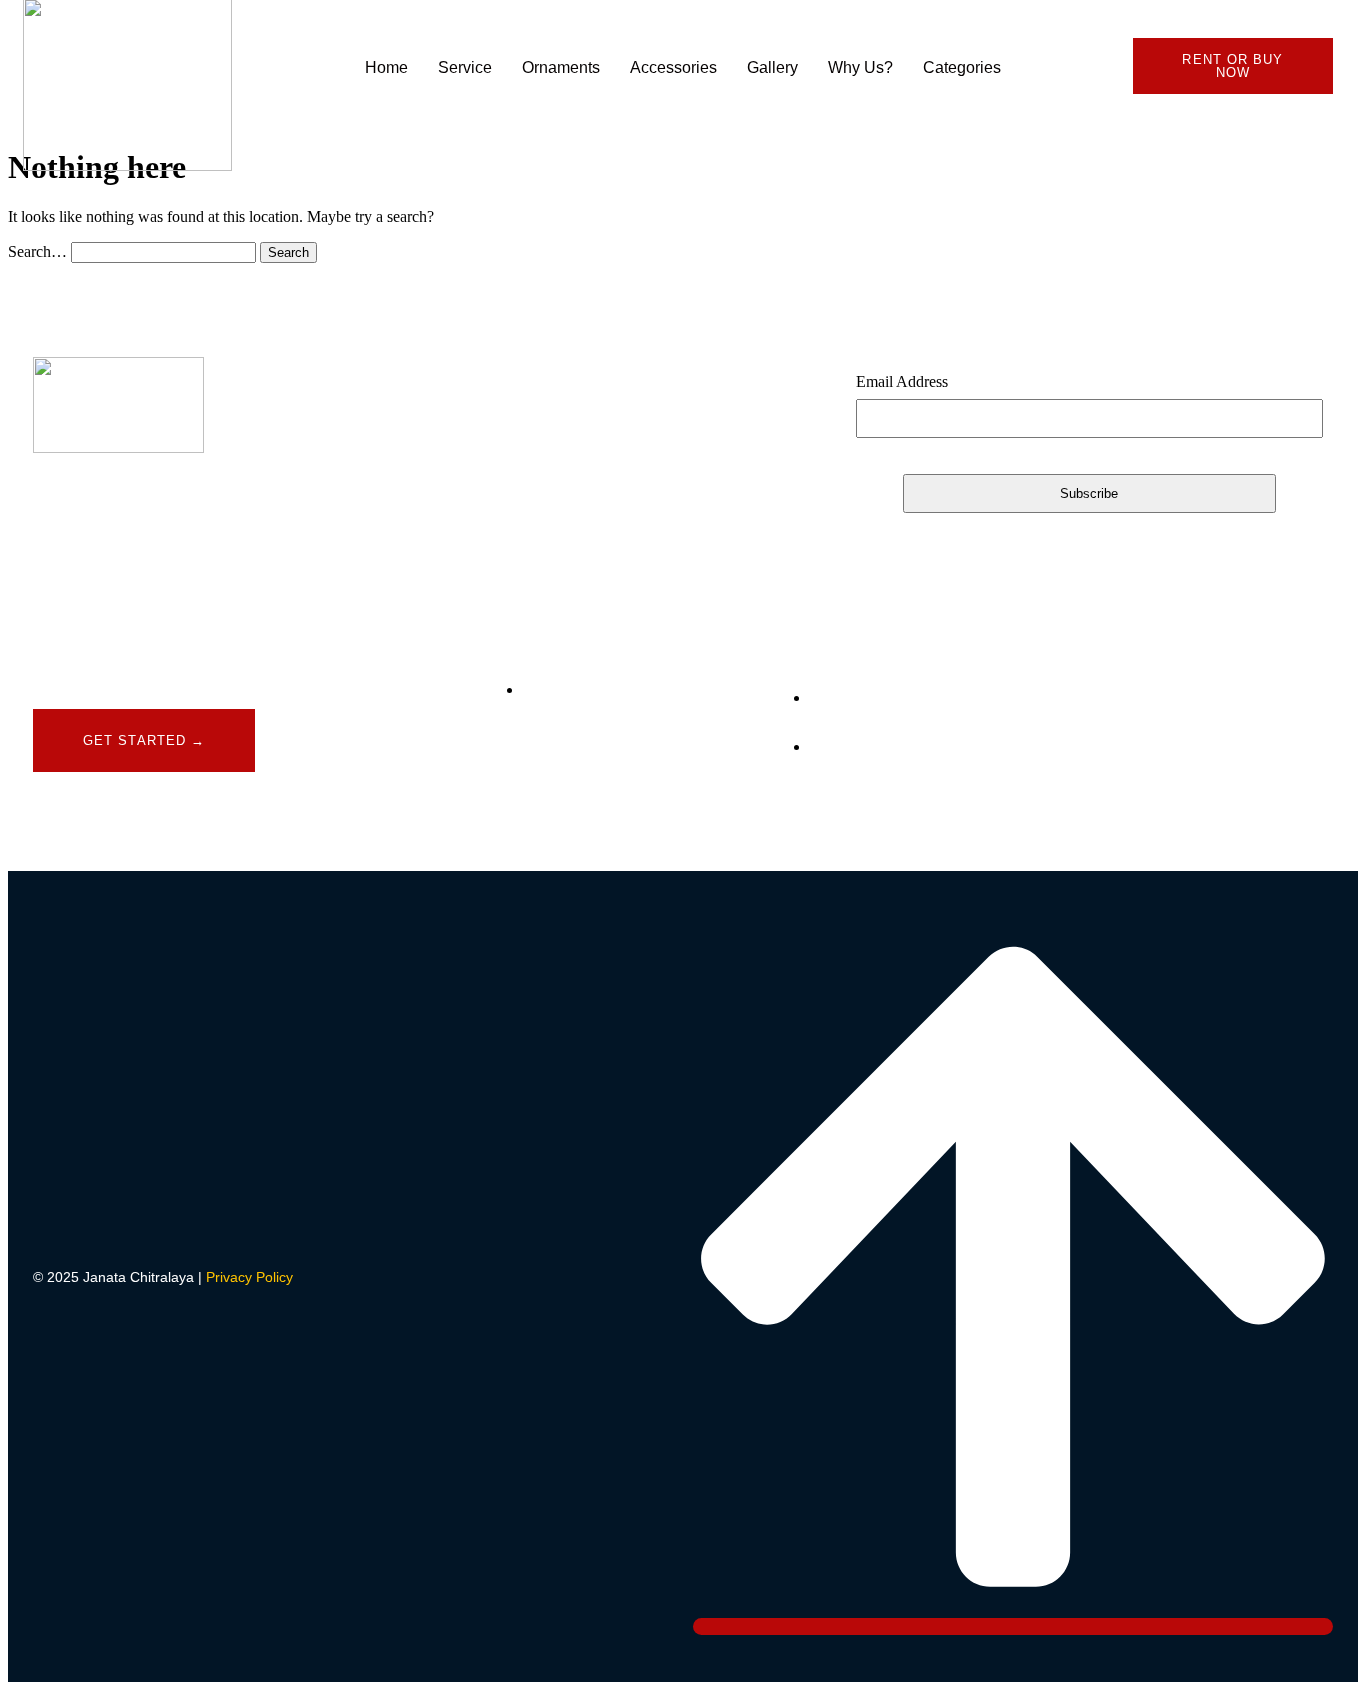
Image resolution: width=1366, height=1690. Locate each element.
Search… (37, 251)
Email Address (902, 381)
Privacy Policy (249, 1277)
